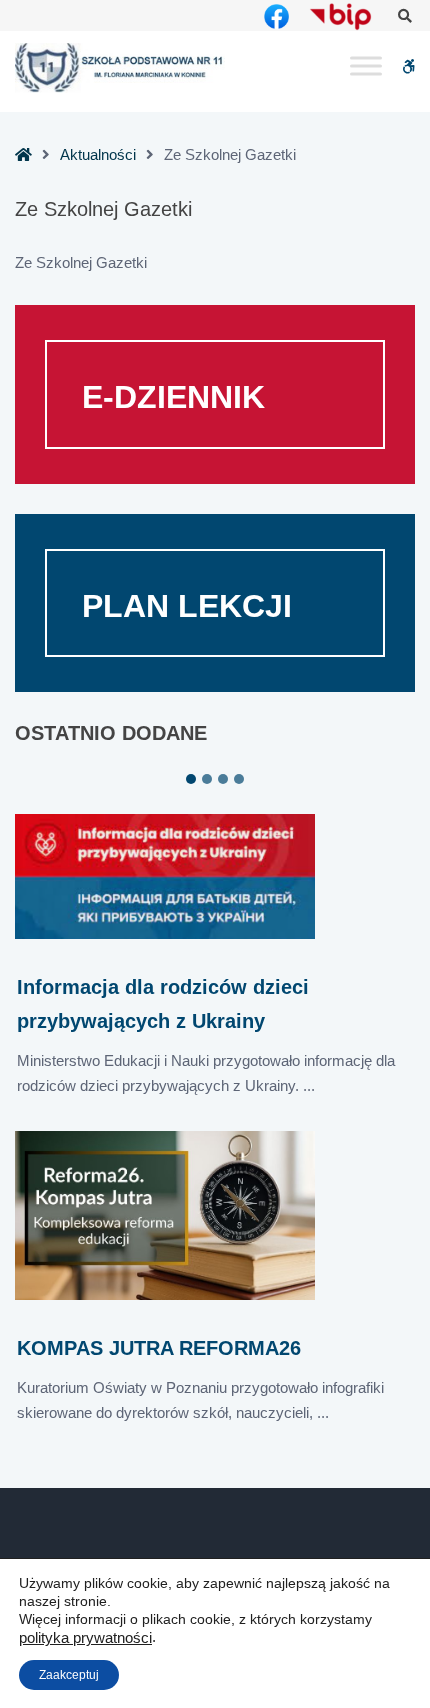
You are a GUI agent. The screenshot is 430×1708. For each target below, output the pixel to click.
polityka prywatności (85, 1638)
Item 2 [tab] (207, 779)
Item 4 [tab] (239, 779)
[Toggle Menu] (366, 66)
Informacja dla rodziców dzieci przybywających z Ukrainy (163, 1003)
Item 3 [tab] (223, 779)
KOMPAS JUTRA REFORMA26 (159, 1348)
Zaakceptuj (69, 1675)
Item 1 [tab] (191, 779)
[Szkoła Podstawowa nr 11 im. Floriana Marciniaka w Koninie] (120, 67)
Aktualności (98, 154)
